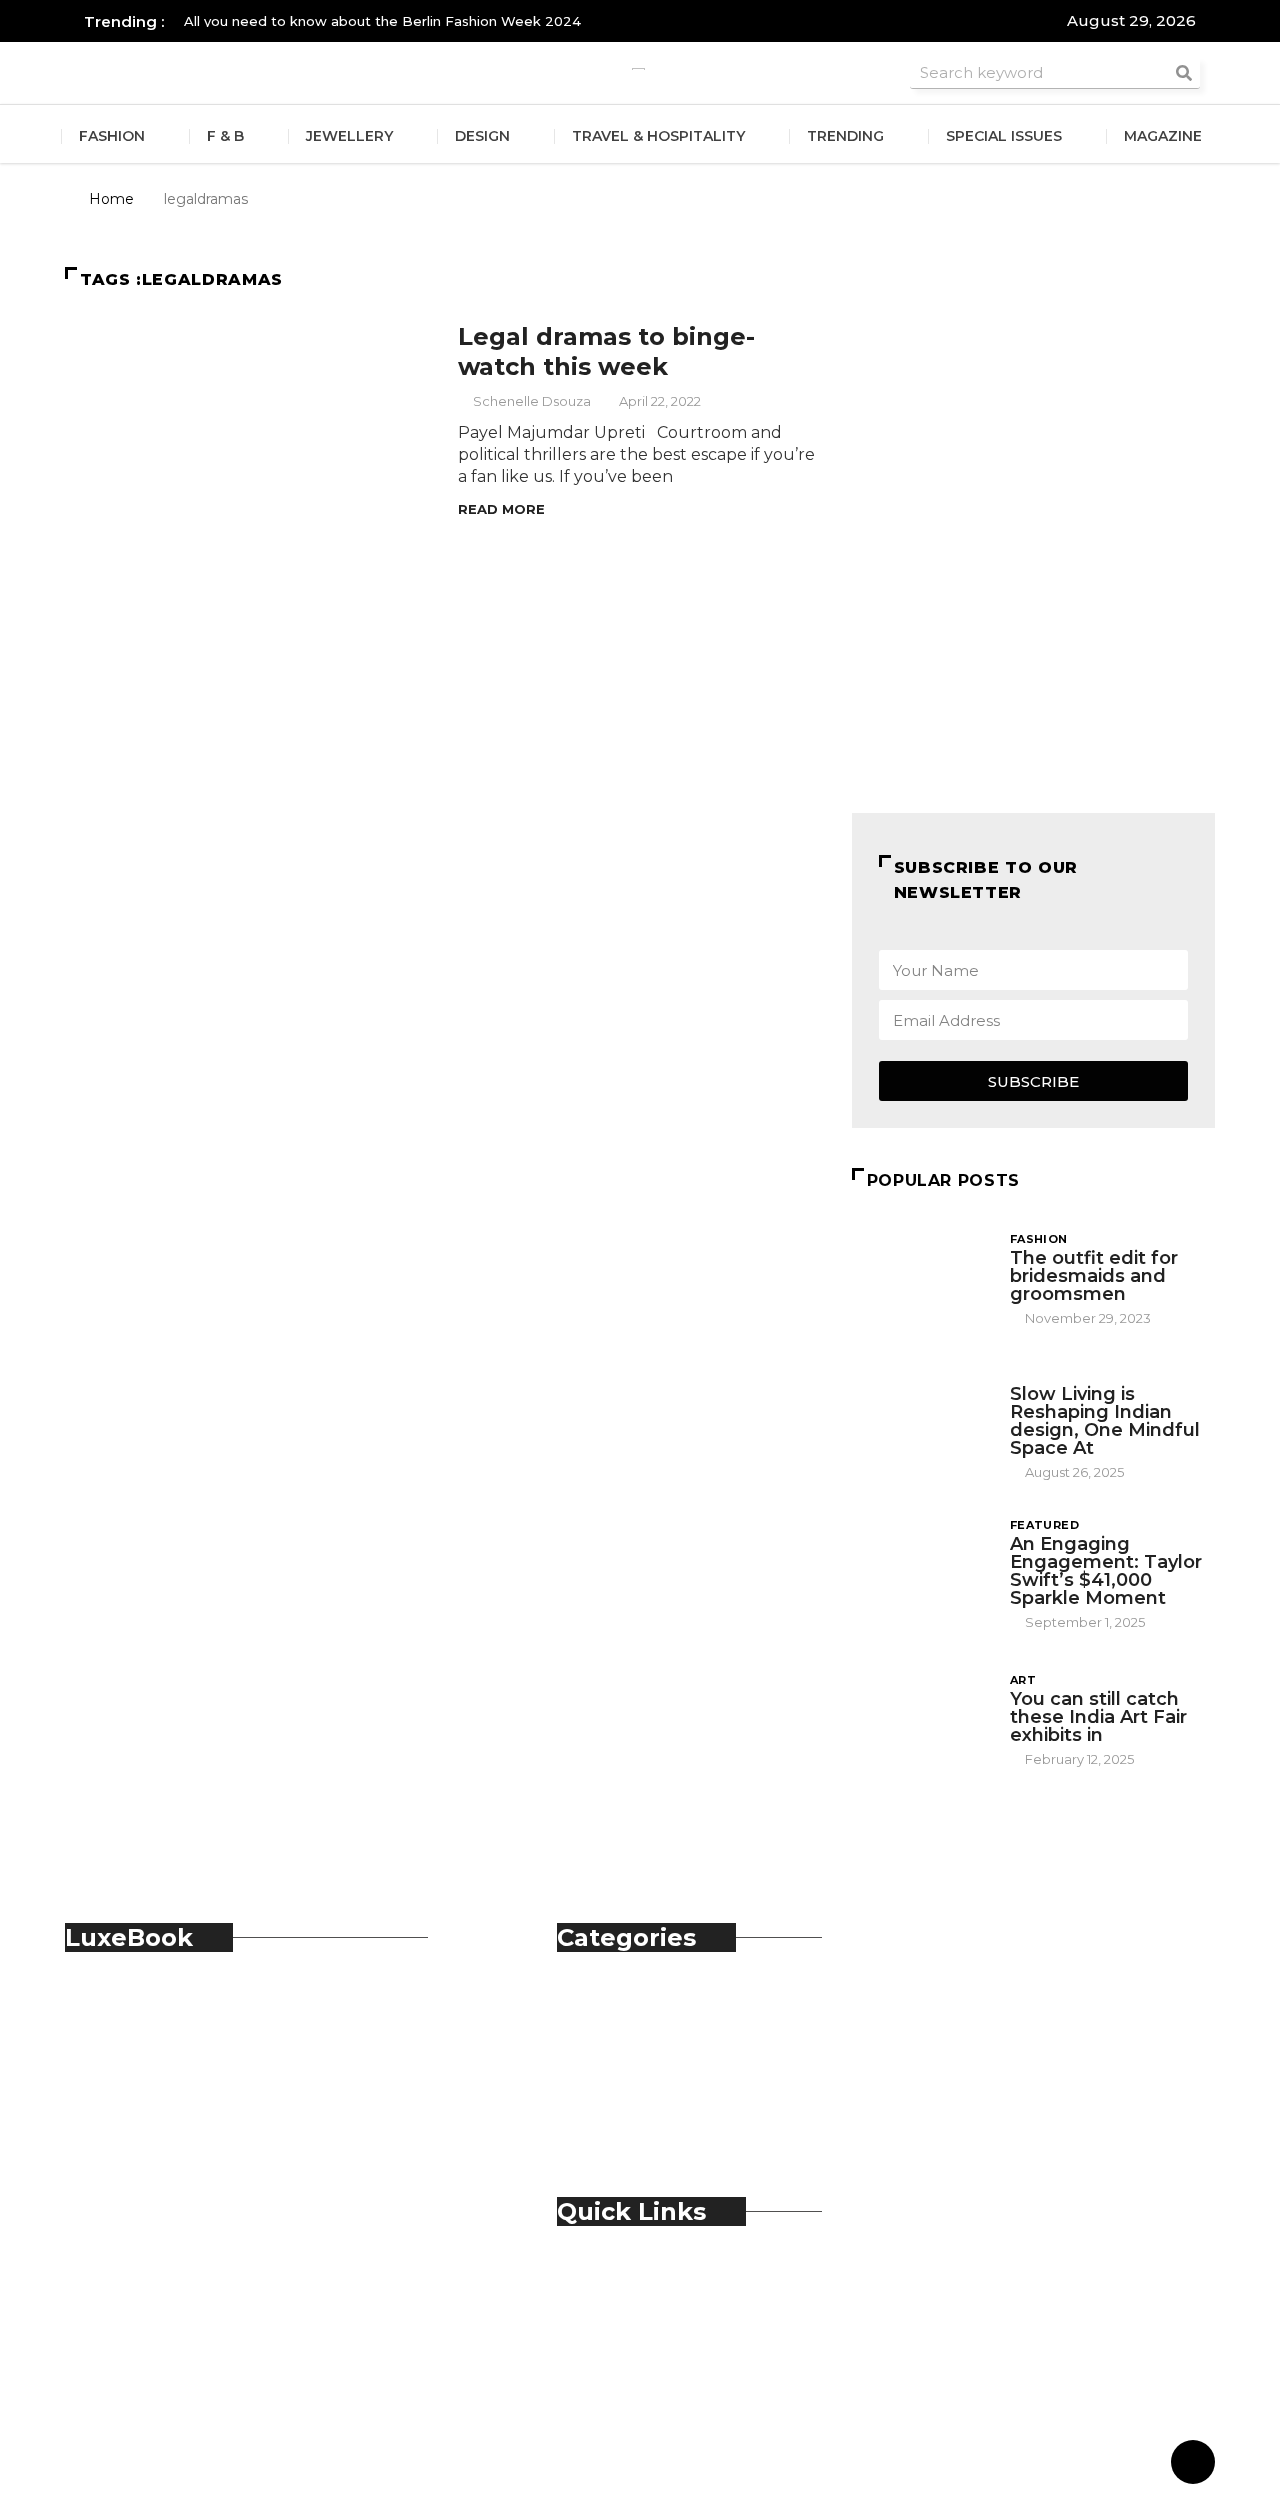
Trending (845, 136)
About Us (634, 2276)
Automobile (644, 2002)
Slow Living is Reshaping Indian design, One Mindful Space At (1105, 1421)
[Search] (1184, 72)
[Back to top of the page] (1193, 2463)
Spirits (621, 2090)
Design (482, 136)
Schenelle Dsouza (532, 401)
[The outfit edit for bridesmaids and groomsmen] (921, 1278)
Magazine (1163, 136)
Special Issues (1004, 136)
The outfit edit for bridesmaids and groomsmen (1094, 1276)
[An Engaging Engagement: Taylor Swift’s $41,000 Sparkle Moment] (921, 1568)
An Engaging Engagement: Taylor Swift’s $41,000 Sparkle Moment (1106, 1571)
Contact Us (641, 2298)
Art (1023, 1680)
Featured (1045, 1525)
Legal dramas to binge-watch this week (606, 351)
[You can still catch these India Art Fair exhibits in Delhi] (921, 1718)
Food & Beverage (665, 2046)
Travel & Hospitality (658, 136)
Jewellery (349, 136)
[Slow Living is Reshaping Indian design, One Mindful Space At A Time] (921, 1418)
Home (111, 199)
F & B (225, 136)
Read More (501, 509)
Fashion (112, 136)
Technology (645, 2112)
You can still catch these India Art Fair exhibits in (1098, 1717)
